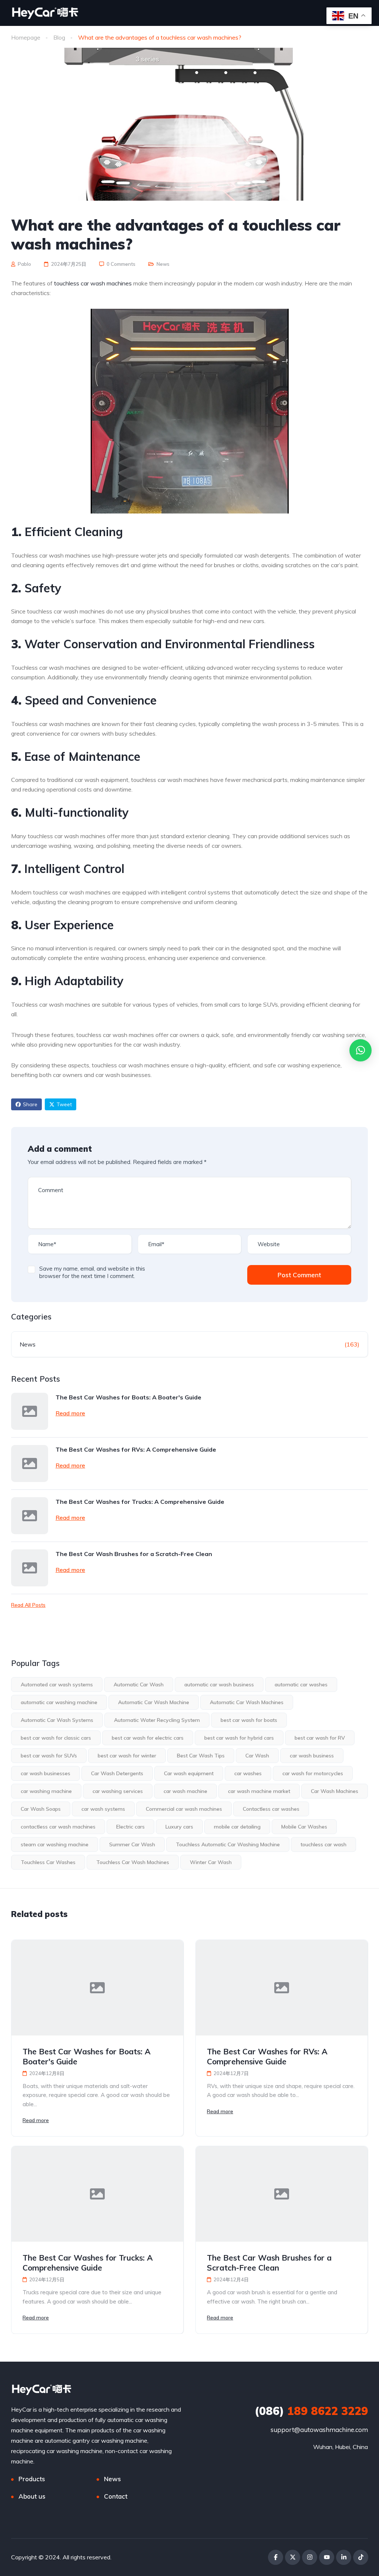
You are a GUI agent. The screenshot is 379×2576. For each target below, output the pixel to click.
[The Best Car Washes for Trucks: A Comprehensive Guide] (30, 1516)
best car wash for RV (320, 1738)
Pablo (24, 264)
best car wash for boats (249, 1720)
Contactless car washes (271, 1809)
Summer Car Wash (132, 1844)
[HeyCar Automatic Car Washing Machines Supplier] (45, 13)
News (163, 264)
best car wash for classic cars (56, 1738)
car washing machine (46, 1791)
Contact (116, 2496)
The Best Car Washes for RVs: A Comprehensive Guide (136, 1449)
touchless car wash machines (93, 283)
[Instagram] (310, 2557)
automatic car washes (301, 1685)
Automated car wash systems (57, 1685)
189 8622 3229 (311, 2411)
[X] (293, 2557)
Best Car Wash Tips (201, 1756)
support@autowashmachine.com (319, 2430)
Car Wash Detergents (117, 1773)
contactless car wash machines (58, 1827)
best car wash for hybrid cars (239, 1738)
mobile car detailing (237, 1827)
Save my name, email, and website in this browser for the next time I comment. (92, 1272)
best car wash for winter (127, 1756)
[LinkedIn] (344, 2557)
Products (32, 2479)
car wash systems (103, 1809)
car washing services (118, 1791)
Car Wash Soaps (41, 1809)
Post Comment (299, 1275)
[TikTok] (361, 2557)
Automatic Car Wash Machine (154, 1702)
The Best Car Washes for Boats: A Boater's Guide (128, 1397)
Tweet (64, 1104)
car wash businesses (46, 1773)
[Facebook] (276, 2557)
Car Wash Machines (335, 1791)
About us (32, 2496)
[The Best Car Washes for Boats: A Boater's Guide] (30, 1411)
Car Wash (257, 1756)
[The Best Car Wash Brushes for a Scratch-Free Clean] (30, 1568)
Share (30, 1104)
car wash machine (185, 1791)
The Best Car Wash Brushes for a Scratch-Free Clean (134, 1554)
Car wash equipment (189, 1773)
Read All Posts (28, 1605)
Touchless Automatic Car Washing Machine (228, 1844)
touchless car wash (323, 1844)
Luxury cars (179, 1827)
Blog (59, 37)
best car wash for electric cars (148, 1738)
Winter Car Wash (211, 1862)
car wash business (312, 1756)
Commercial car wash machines (184, 1809)
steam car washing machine (55, 1844)
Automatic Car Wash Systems (57, 1720)
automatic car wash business (219, 1685)
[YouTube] (327, 2557)
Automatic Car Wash (139, 1685)
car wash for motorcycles (313, 1773)
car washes (248, 1773)
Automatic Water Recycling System (157, 1720)
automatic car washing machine (59, 1702)
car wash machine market (259, 1791)
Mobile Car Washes (304, 1827)
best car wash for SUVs (49, 1756)
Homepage (26, 37)
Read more (70, 1413)
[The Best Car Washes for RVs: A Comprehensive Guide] (30, 1463)
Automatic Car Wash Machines (247, 1702)
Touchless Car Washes (48, 1862)
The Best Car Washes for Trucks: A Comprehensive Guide (140, 1502)
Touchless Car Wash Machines (133, 1862)
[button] (360, 1050)
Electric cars (130, 1827)
